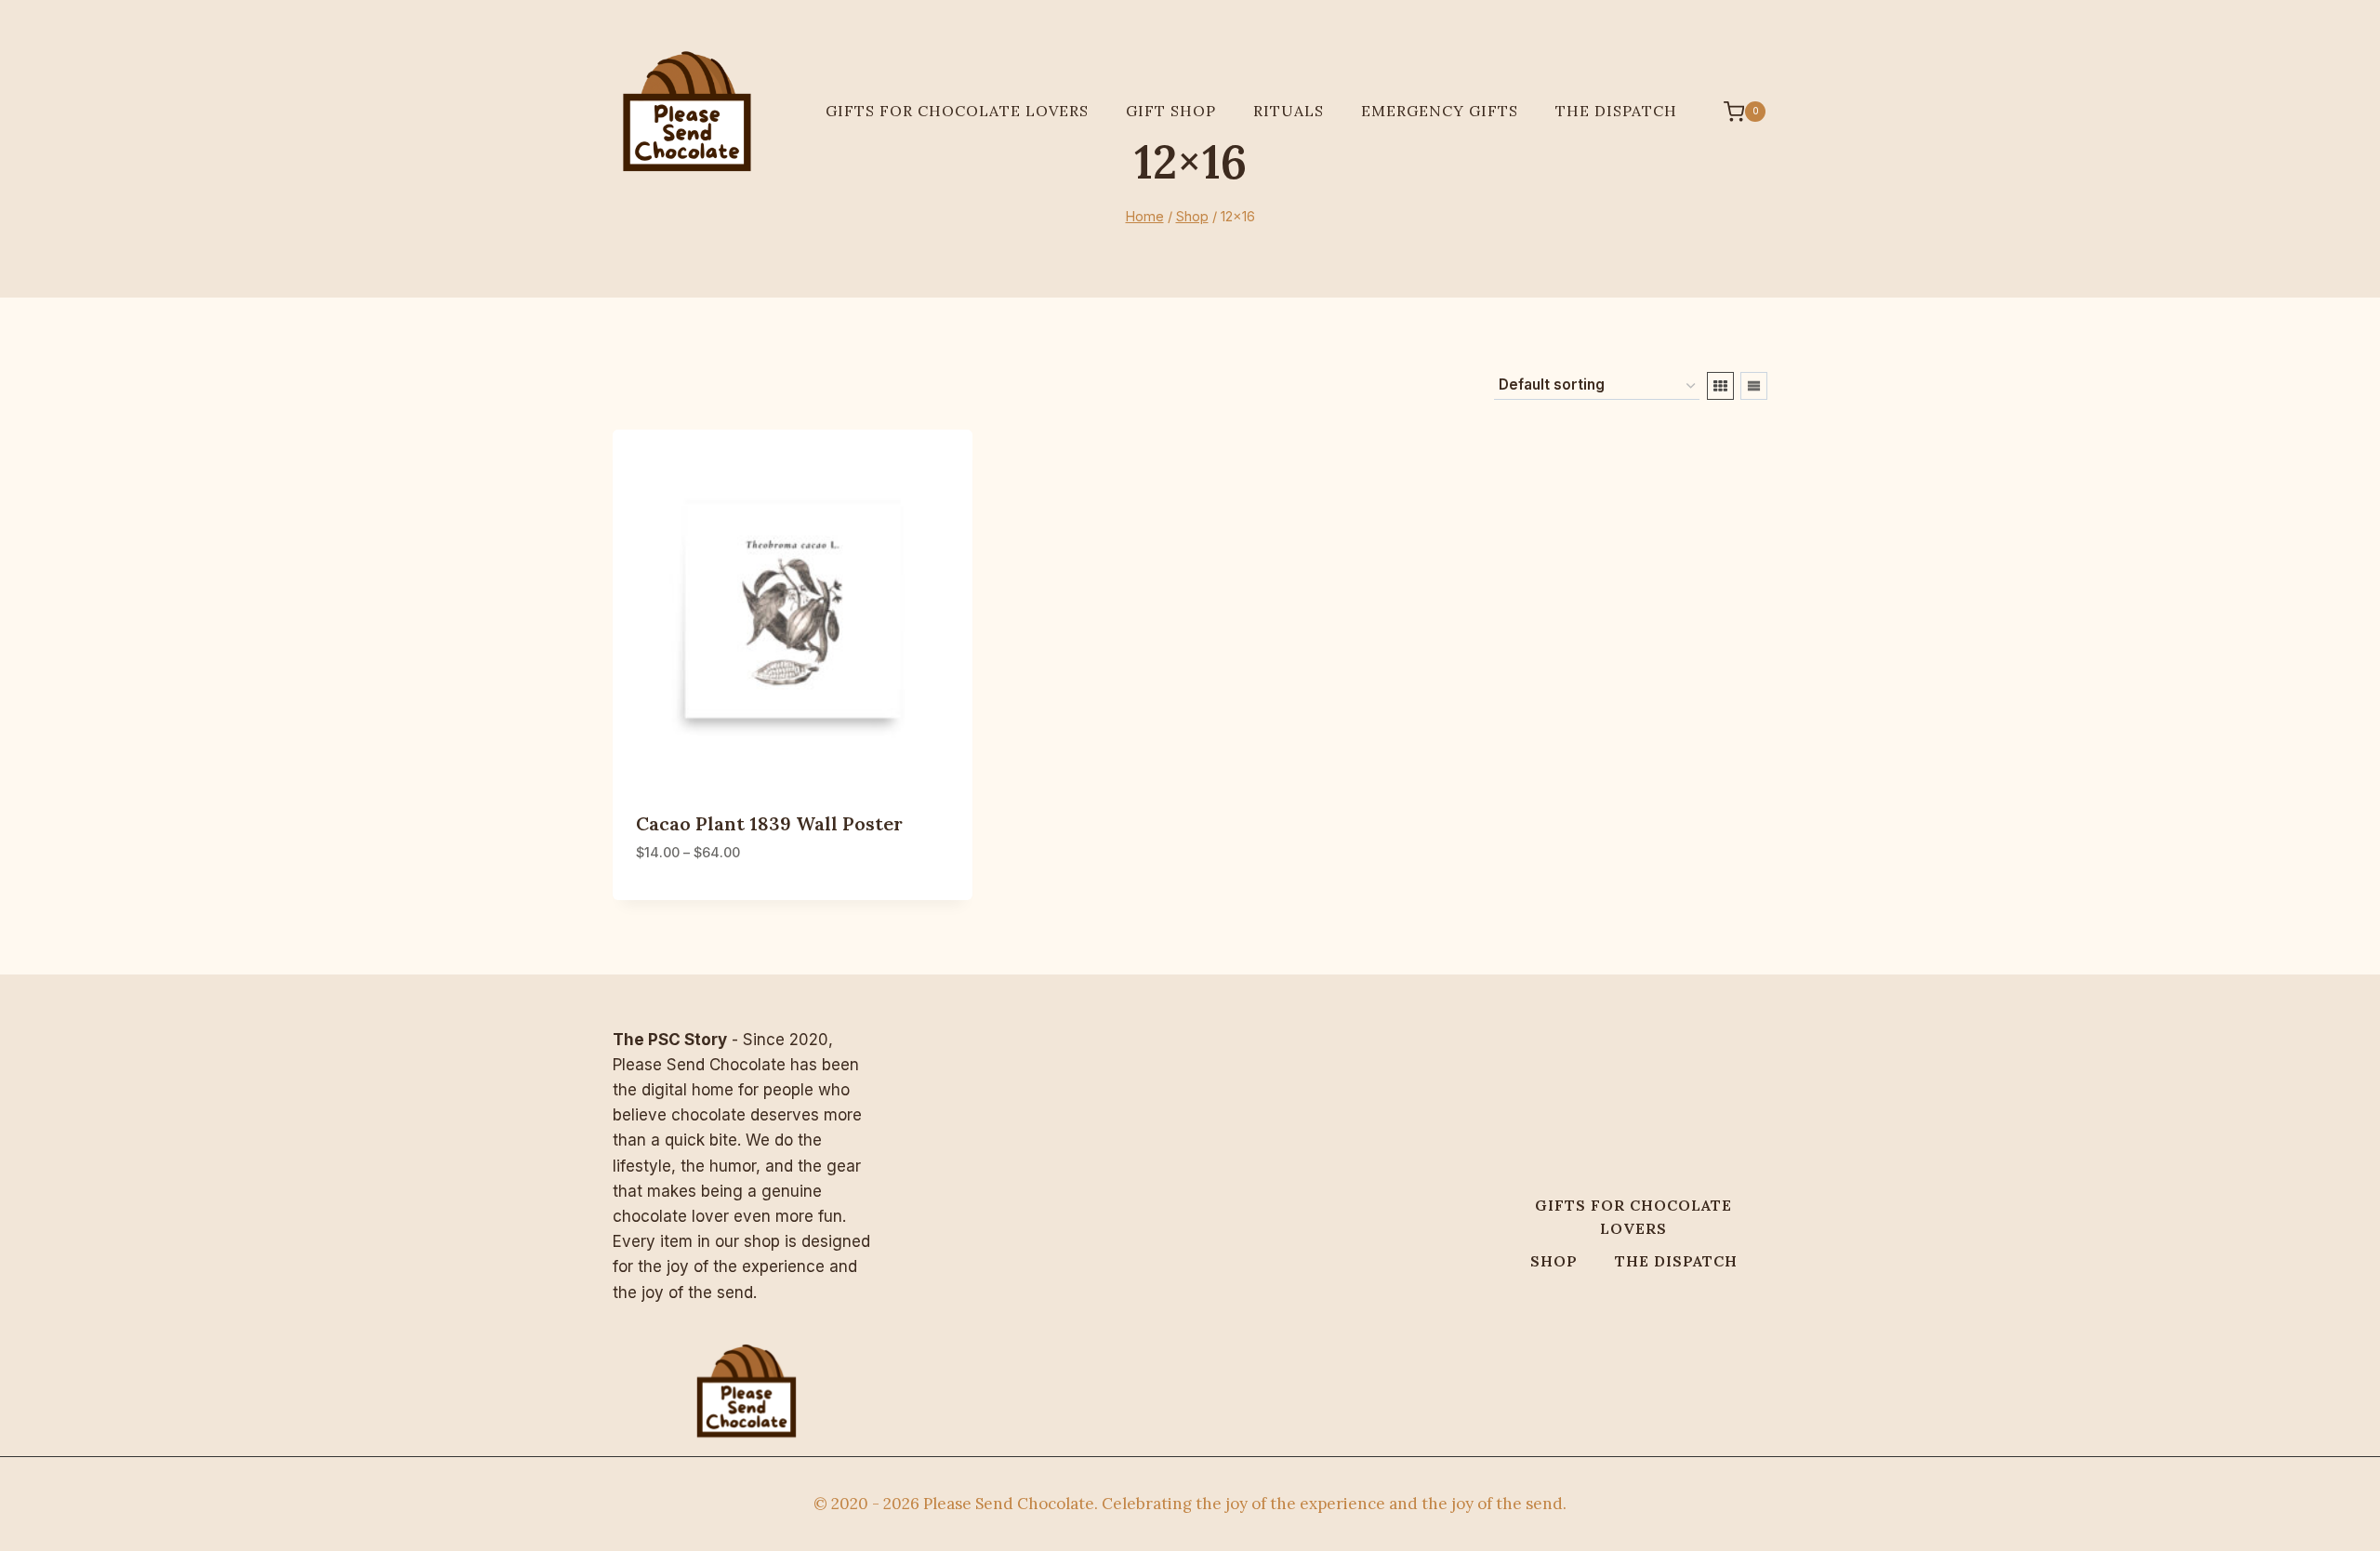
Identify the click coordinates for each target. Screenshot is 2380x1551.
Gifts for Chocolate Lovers (957, 111)
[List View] (1754, 386)
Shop (1554, 1261)
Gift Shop (1171, 111)
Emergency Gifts (1440, 111)
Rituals (1289, 111)
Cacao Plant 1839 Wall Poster (769, 823)
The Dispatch (1616, 111)
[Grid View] (1720, 386)
